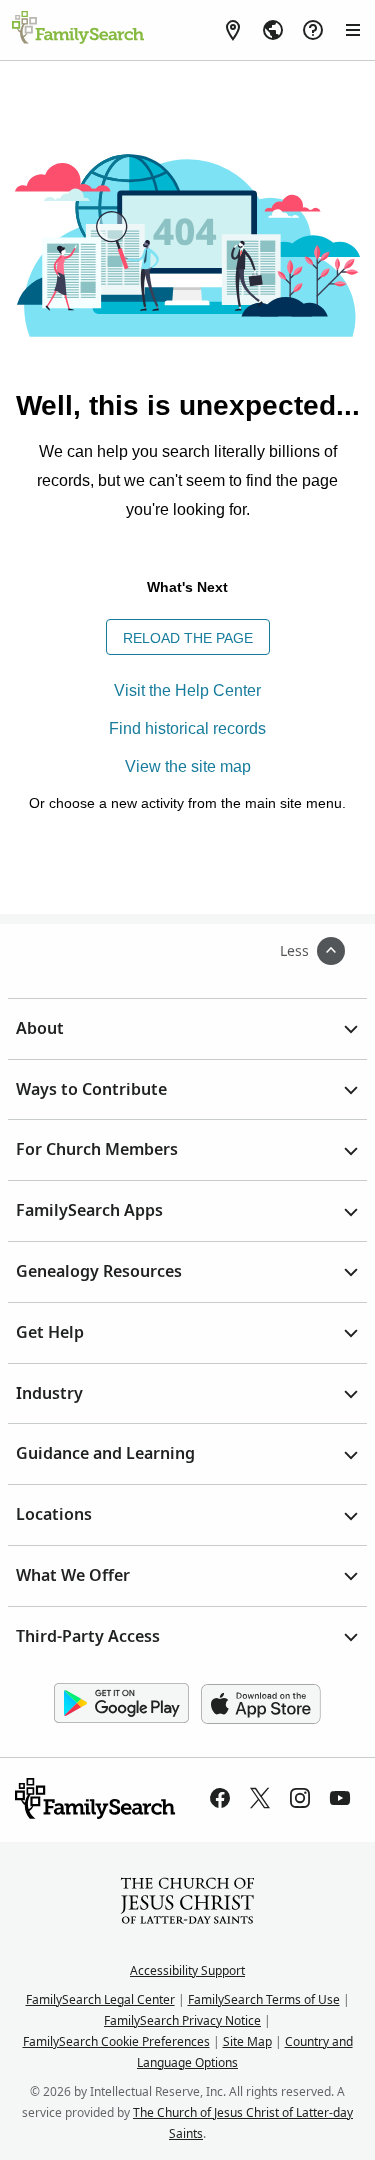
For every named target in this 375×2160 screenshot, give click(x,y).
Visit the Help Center (187, 690)
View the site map (188, 766)
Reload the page (188, 638)
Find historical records (187, 728)
